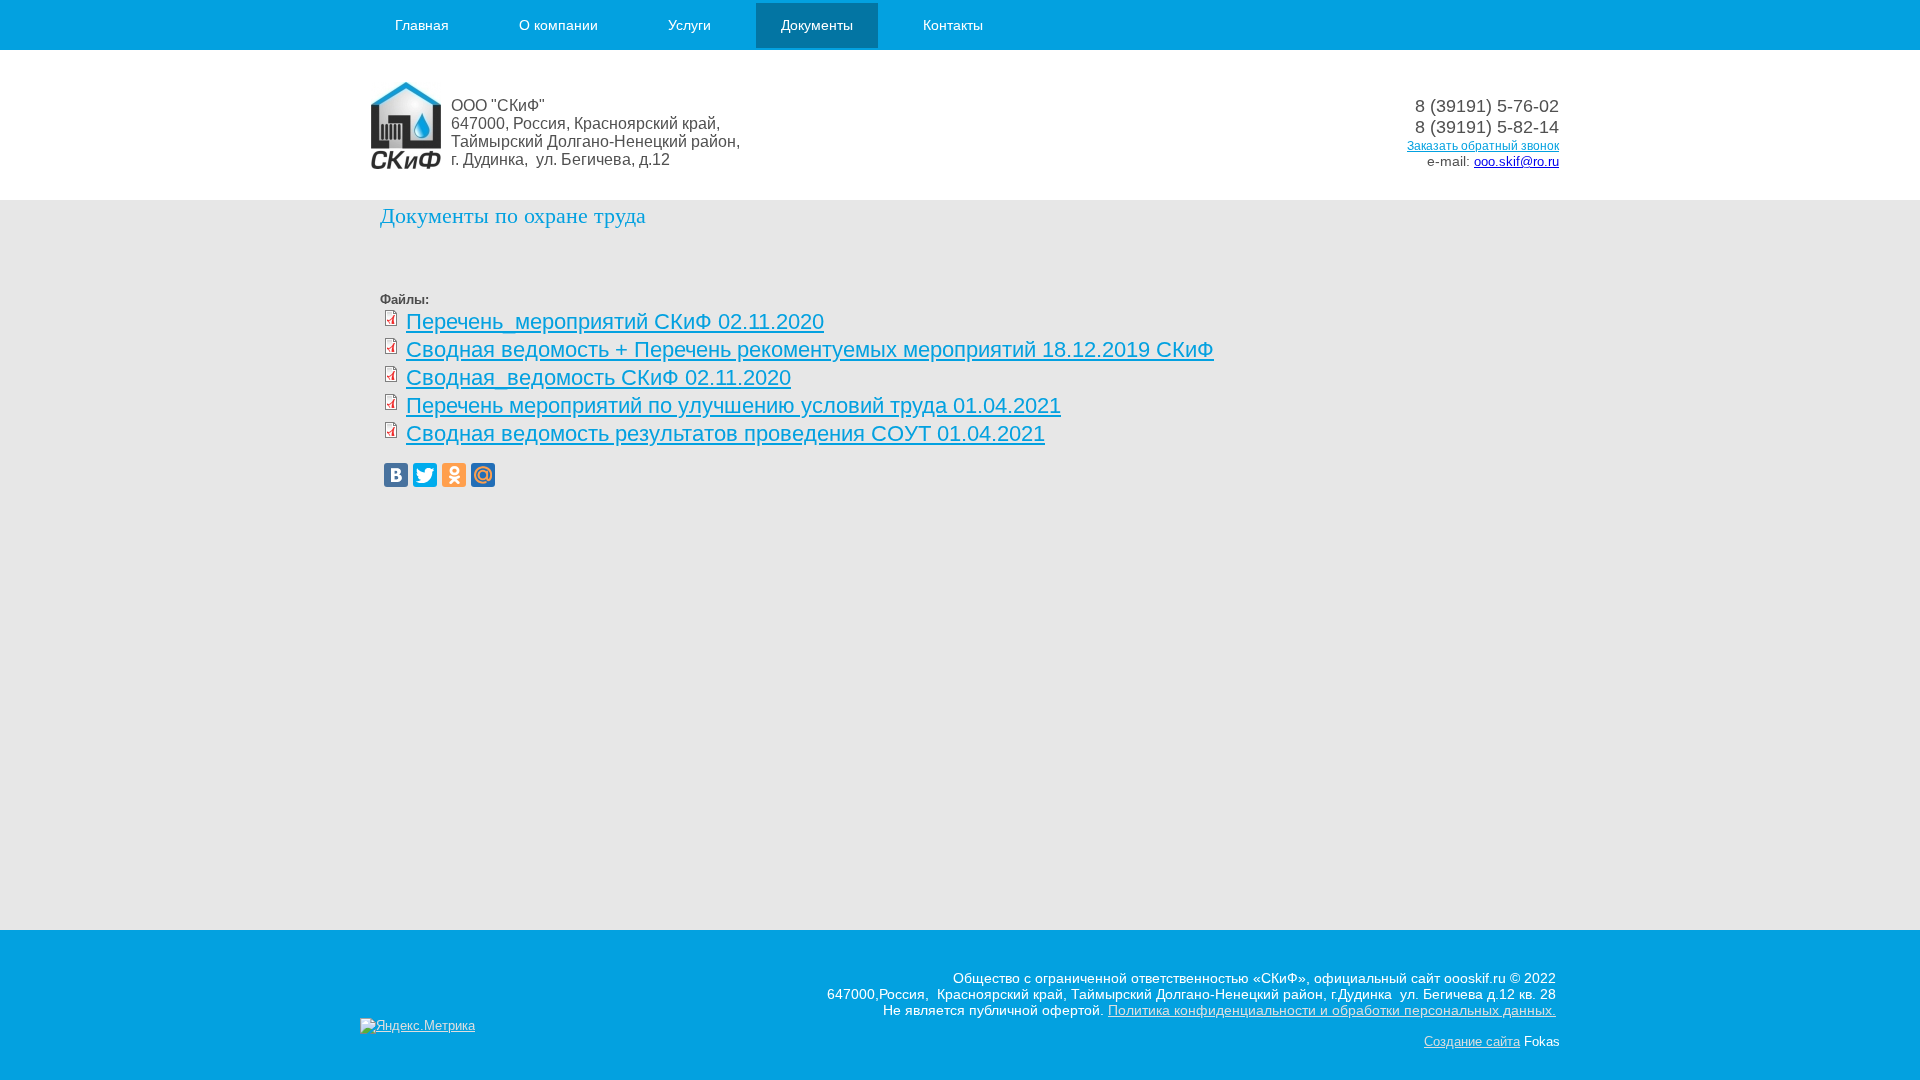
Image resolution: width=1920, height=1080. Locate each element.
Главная (422, 25)
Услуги (689, 25)
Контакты (953, 25)
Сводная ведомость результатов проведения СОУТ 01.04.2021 (725, 433)
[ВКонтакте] (396, 475)
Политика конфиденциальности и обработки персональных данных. (1332, 1010)
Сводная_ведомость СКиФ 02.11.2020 (598, 377)
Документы (817, 25)
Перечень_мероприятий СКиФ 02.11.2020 (615, 321)
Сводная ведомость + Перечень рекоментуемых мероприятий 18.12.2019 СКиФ (810, 349)
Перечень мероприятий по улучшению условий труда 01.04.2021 (733, 405)
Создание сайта (1472, 1041)
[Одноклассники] (454, 475)
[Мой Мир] (483, 475)
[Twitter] (425, 475)
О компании (558, 25)
